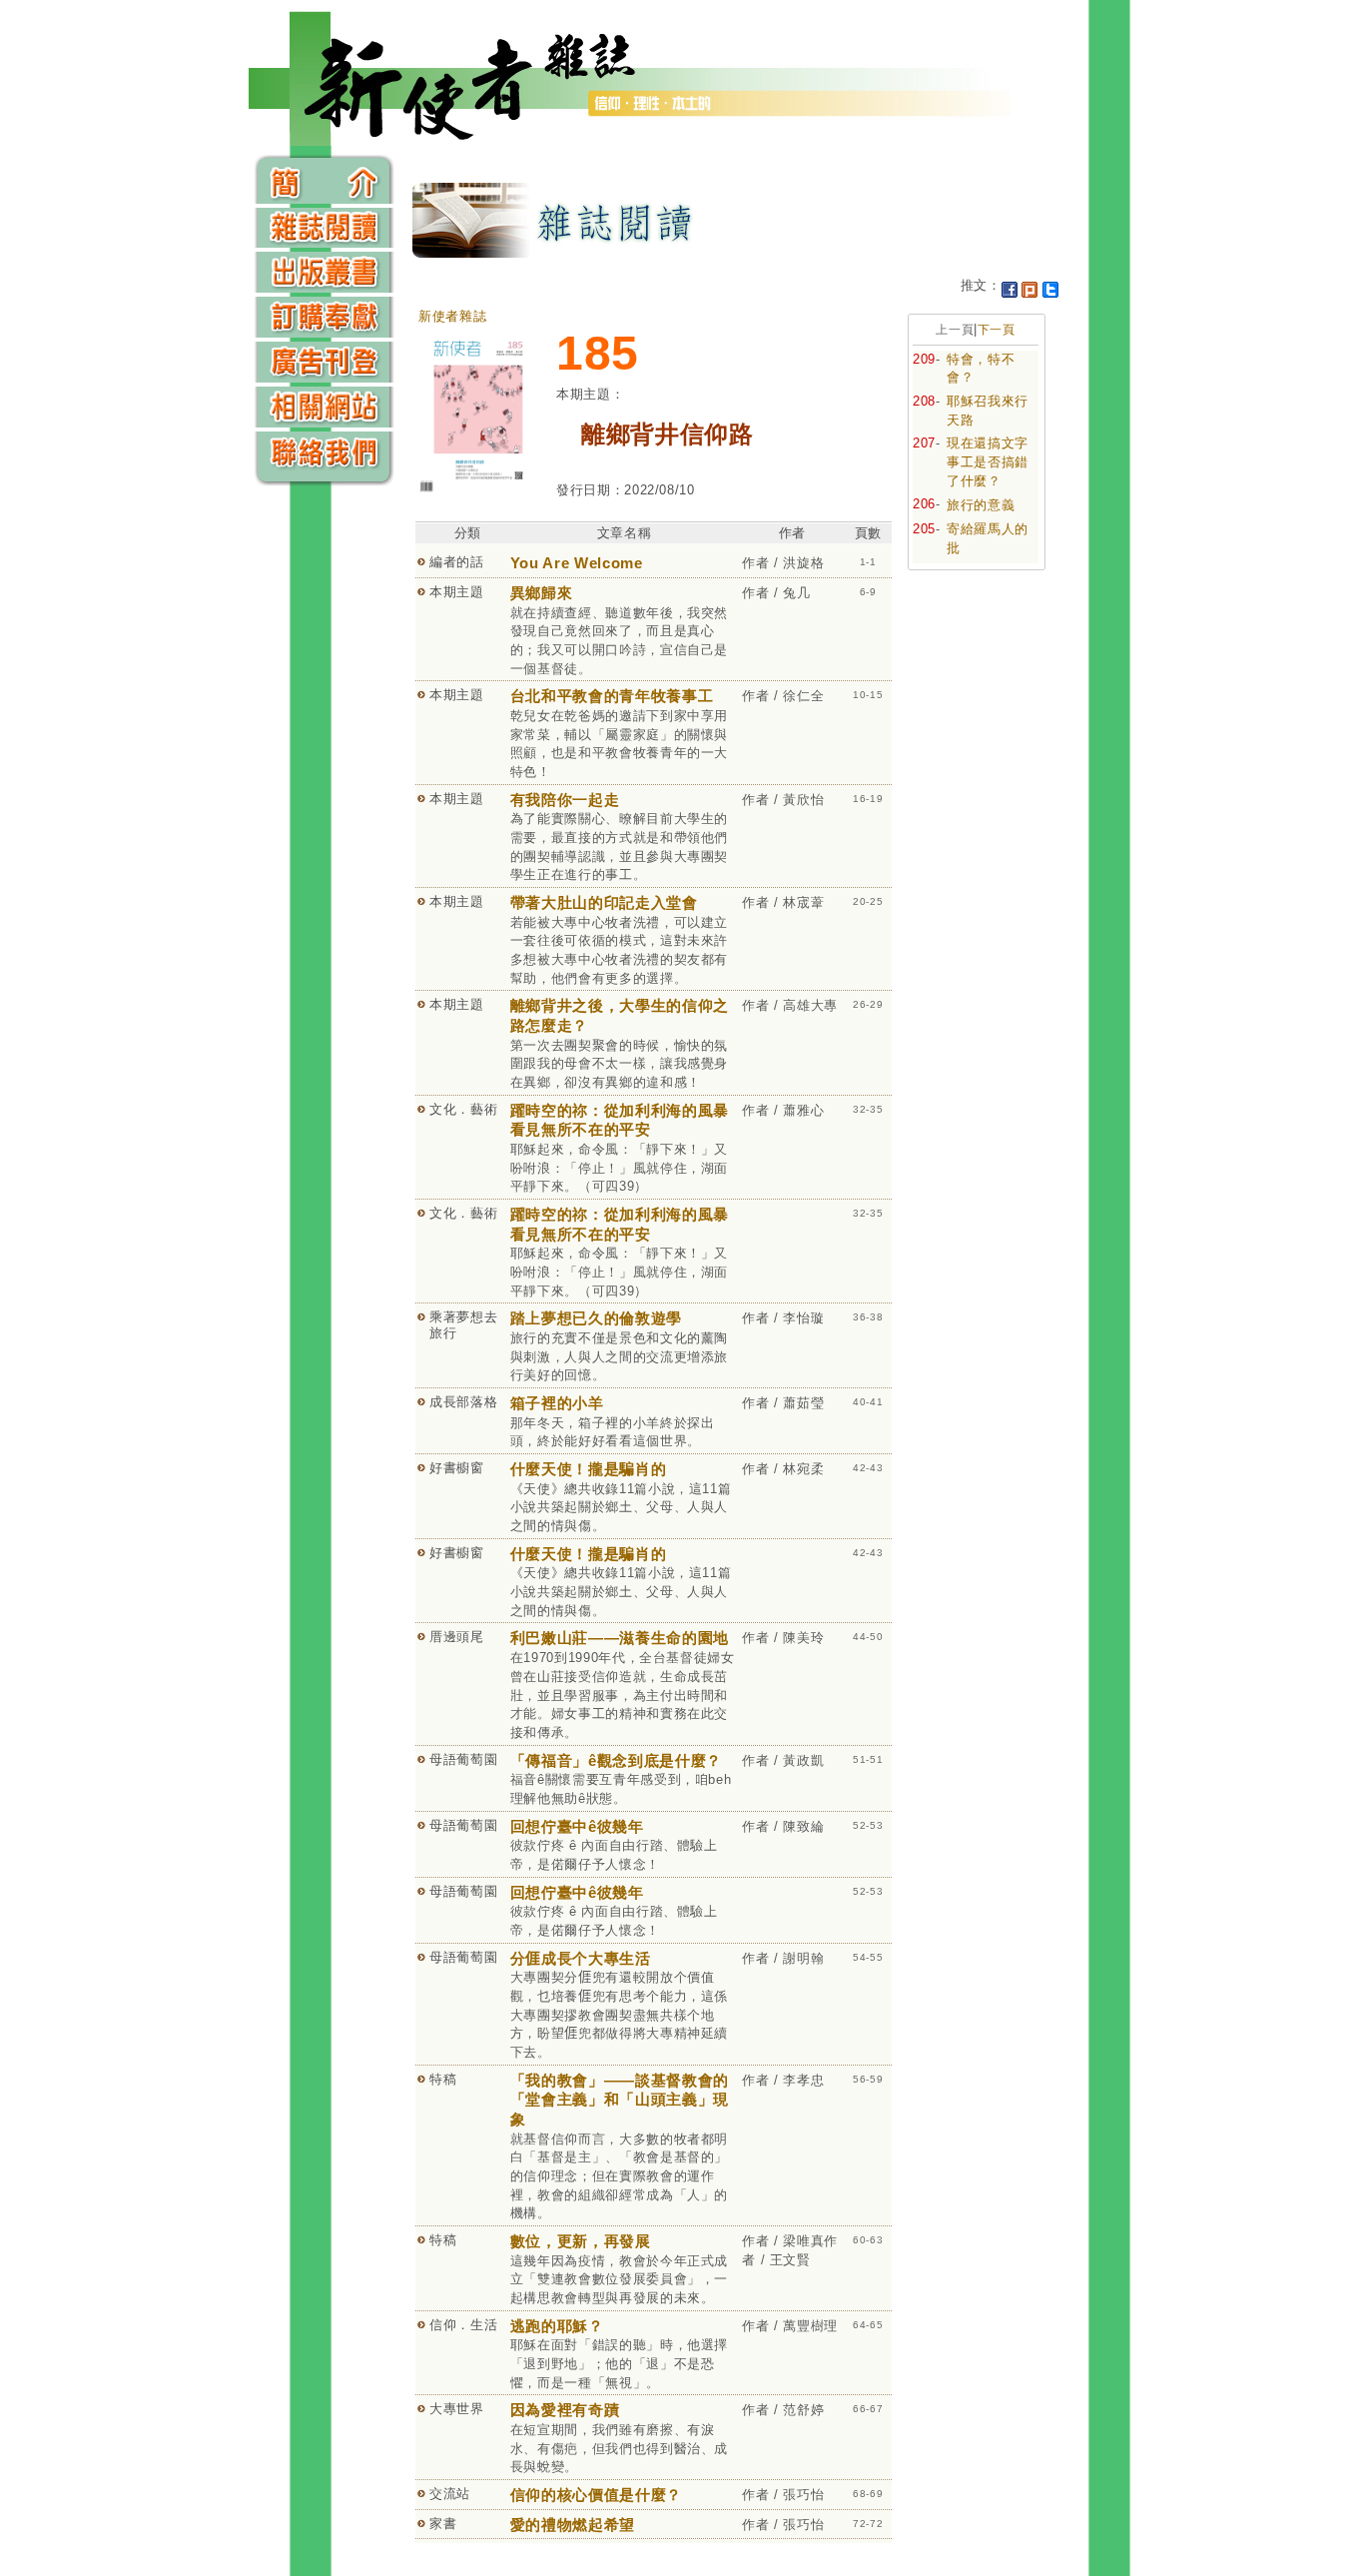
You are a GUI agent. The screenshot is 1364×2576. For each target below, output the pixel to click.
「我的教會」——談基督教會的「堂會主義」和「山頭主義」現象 (620, 2100)
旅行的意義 (981, 505)
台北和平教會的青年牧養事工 (612, 696)
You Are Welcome (577, 563)
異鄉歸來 (542, 593)
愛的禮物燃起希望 (573, 2525)
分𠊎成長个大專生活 (581, 1958)
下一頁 (997, 330)
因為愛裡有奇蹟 (565, 2410)
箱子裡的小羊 (557, 1403)
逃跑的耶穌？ (557, 2326)
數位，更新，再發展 (581, 2241)
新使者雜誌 (452, 316)
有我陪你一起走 (565, 800)
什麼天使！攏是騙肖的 (589, 1469)
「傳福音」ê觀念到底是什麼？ (616, 1760)
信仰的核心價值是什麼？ (596, 2495)
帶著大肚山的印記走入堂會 (604, 902)
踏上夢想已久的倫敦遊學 (596, 1318)
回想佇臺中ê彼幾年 (577, 1826)
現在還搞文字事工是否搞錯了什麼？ (988, 461)
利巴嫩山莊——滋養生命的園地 (620, 1638)
